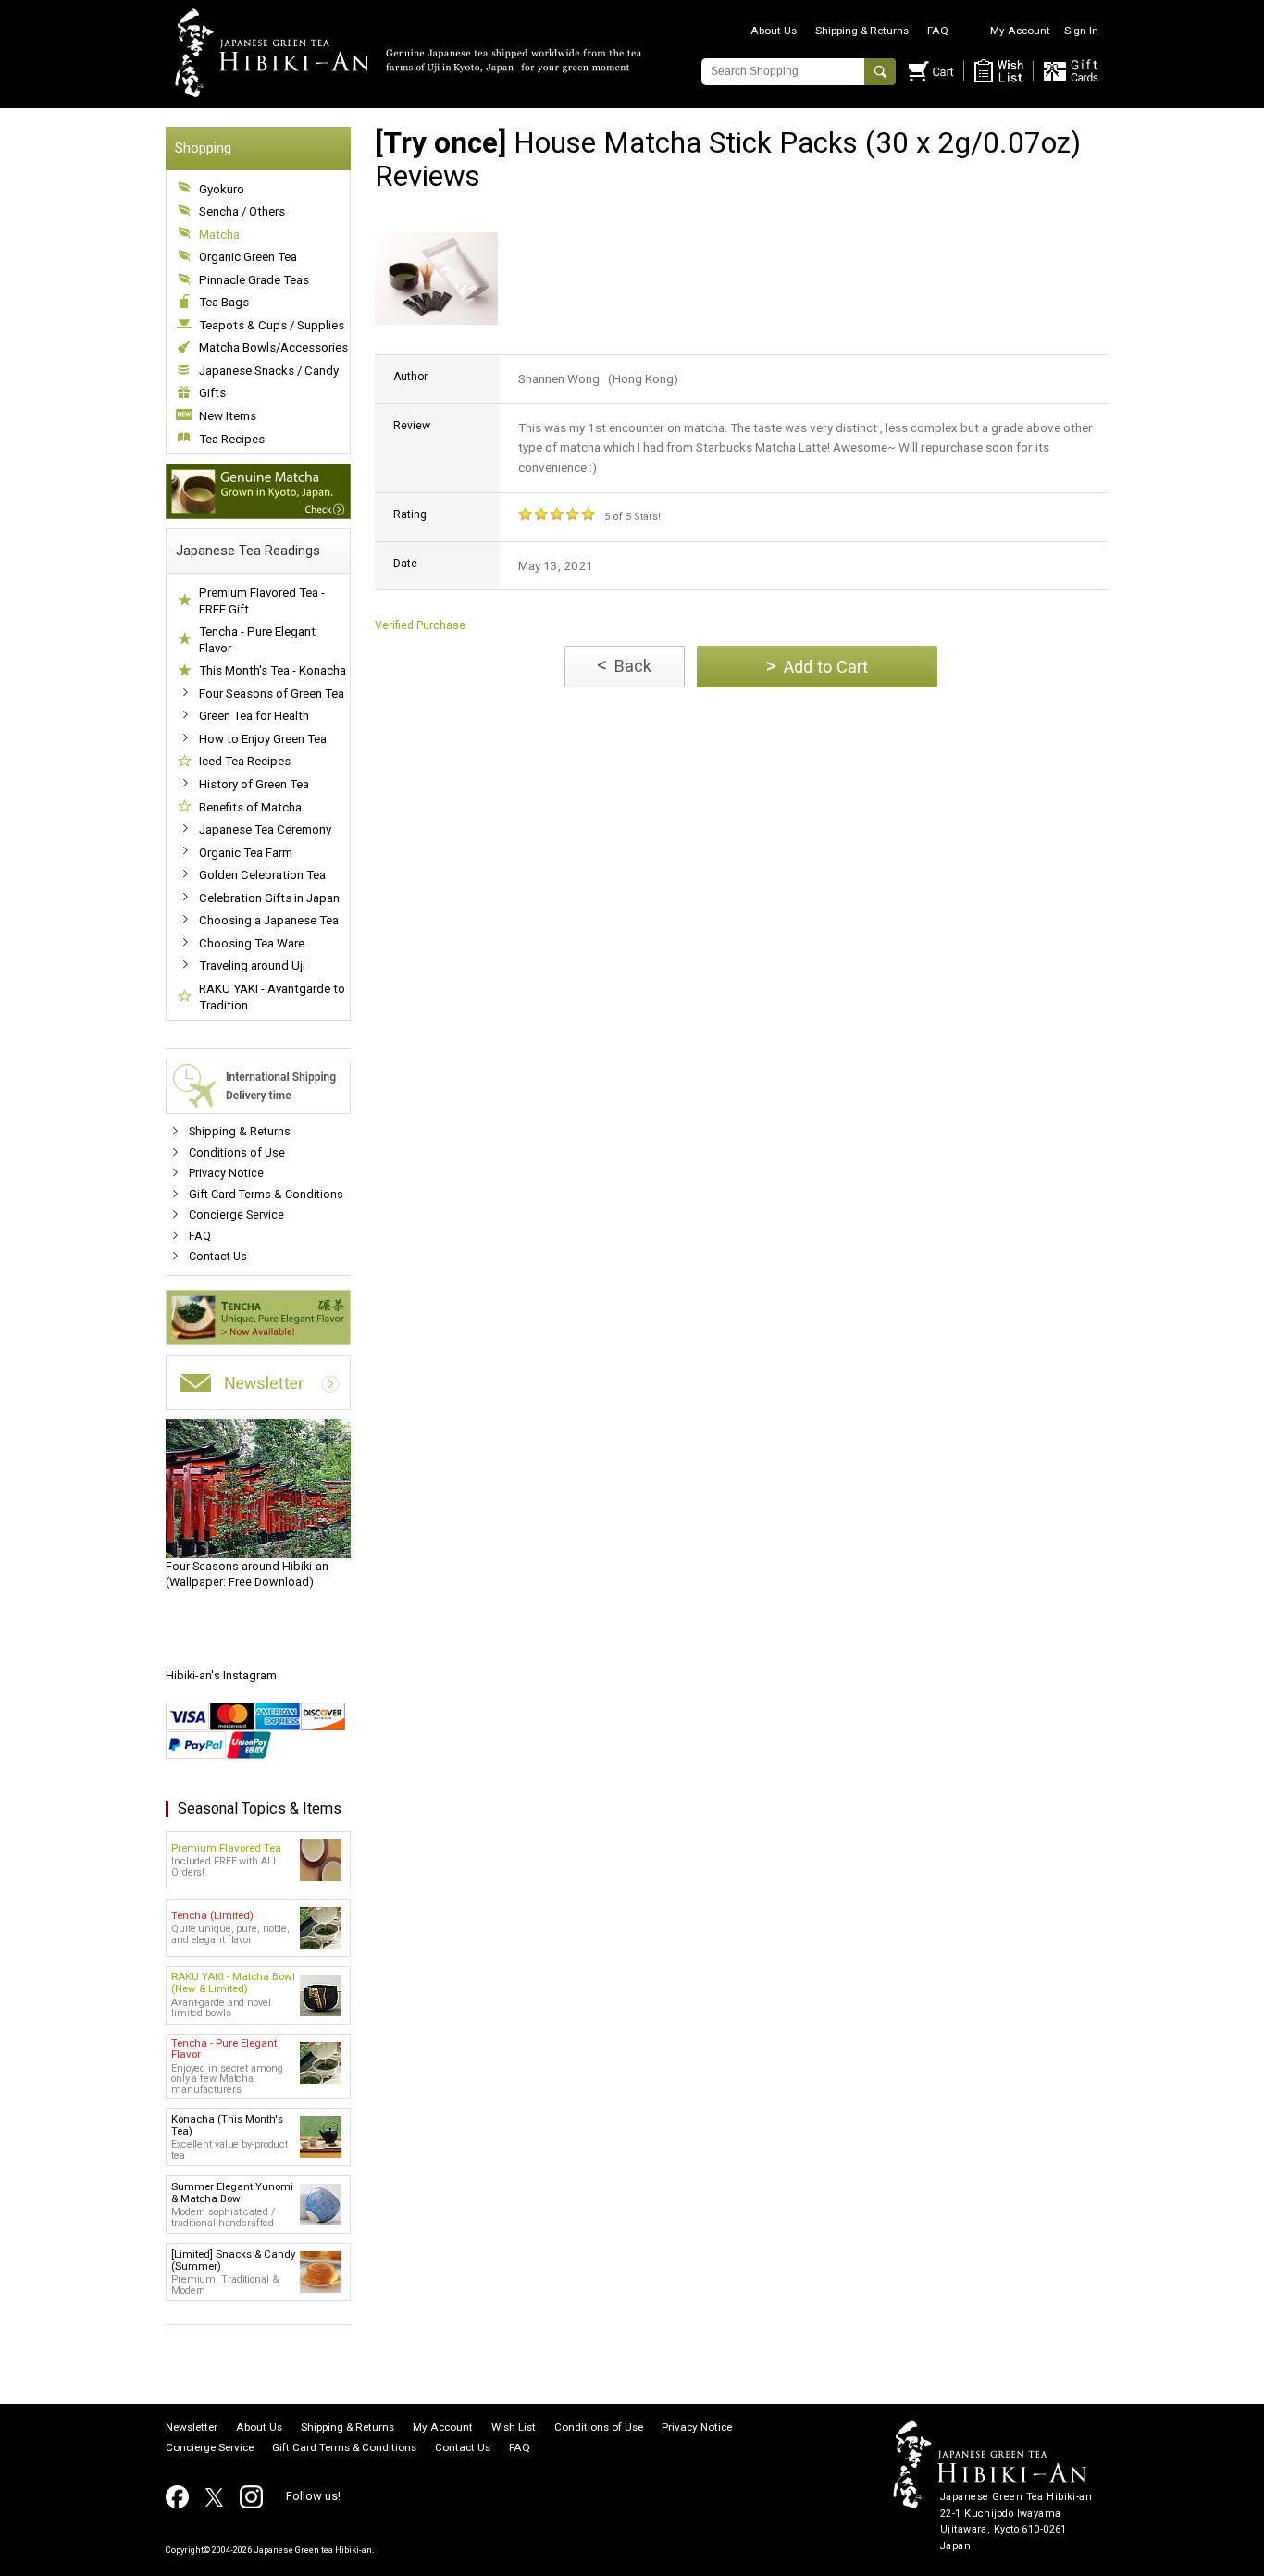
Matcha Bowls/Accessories (273, 347)
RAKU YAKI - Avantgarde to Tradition (272, 997)
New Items (228, 416)
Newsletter (192, 2428)
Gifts (212, 393)
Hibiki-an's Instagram (221, 1675)
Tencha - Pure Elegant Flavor (257, 640)
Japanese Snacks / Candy (269, 371)
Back (624, 665)
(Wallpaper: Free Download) (247, 1574)
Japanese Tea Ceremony (265, 830)
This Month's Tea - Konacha (273, 670)
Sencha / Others (242, 211)
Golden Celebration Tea (262, 875)
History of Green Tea (254, 784)
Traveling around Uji (252, 966)
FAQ (938, 31)
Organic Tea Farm (246, 853)
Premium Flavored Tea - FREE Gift (262, 601)
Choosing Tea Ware (252, 943)
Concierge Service (236, 1214)
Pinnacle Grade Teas (254, 280)
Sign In (1081, 31)
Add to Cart (817, 666)
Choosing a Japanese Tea (269, 920)
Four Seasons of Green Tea (272, 694)
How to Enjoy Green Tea (263, 739)
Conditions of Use (237, 1152)
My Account (1020, 31)
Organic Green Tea (248, 257)
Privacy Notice (226, 1173)
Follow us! (313, 2496)
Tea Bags (224, 302)
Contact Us (218, 1256)
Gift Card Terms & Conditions (266, 1194)
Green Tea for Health (254, 716)
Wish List (514, 2428)
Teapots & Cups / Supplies (272, 325)
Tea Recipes (232, 439)
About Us (774, 31)
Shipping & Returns (862, 31)
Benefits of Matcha (250, 807)
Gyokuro (222, 189)
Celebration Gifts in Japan (269, 898)
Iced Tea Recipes (245, 761)
